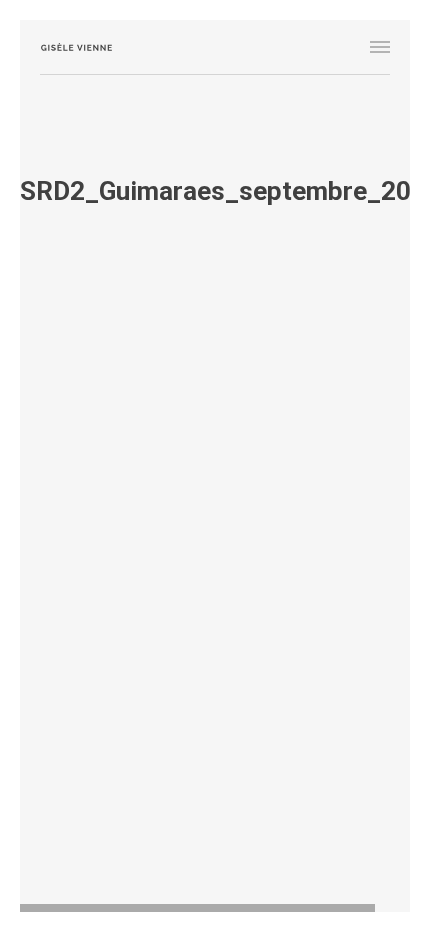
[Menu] (380, 47)
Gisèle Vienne (76, 47)
